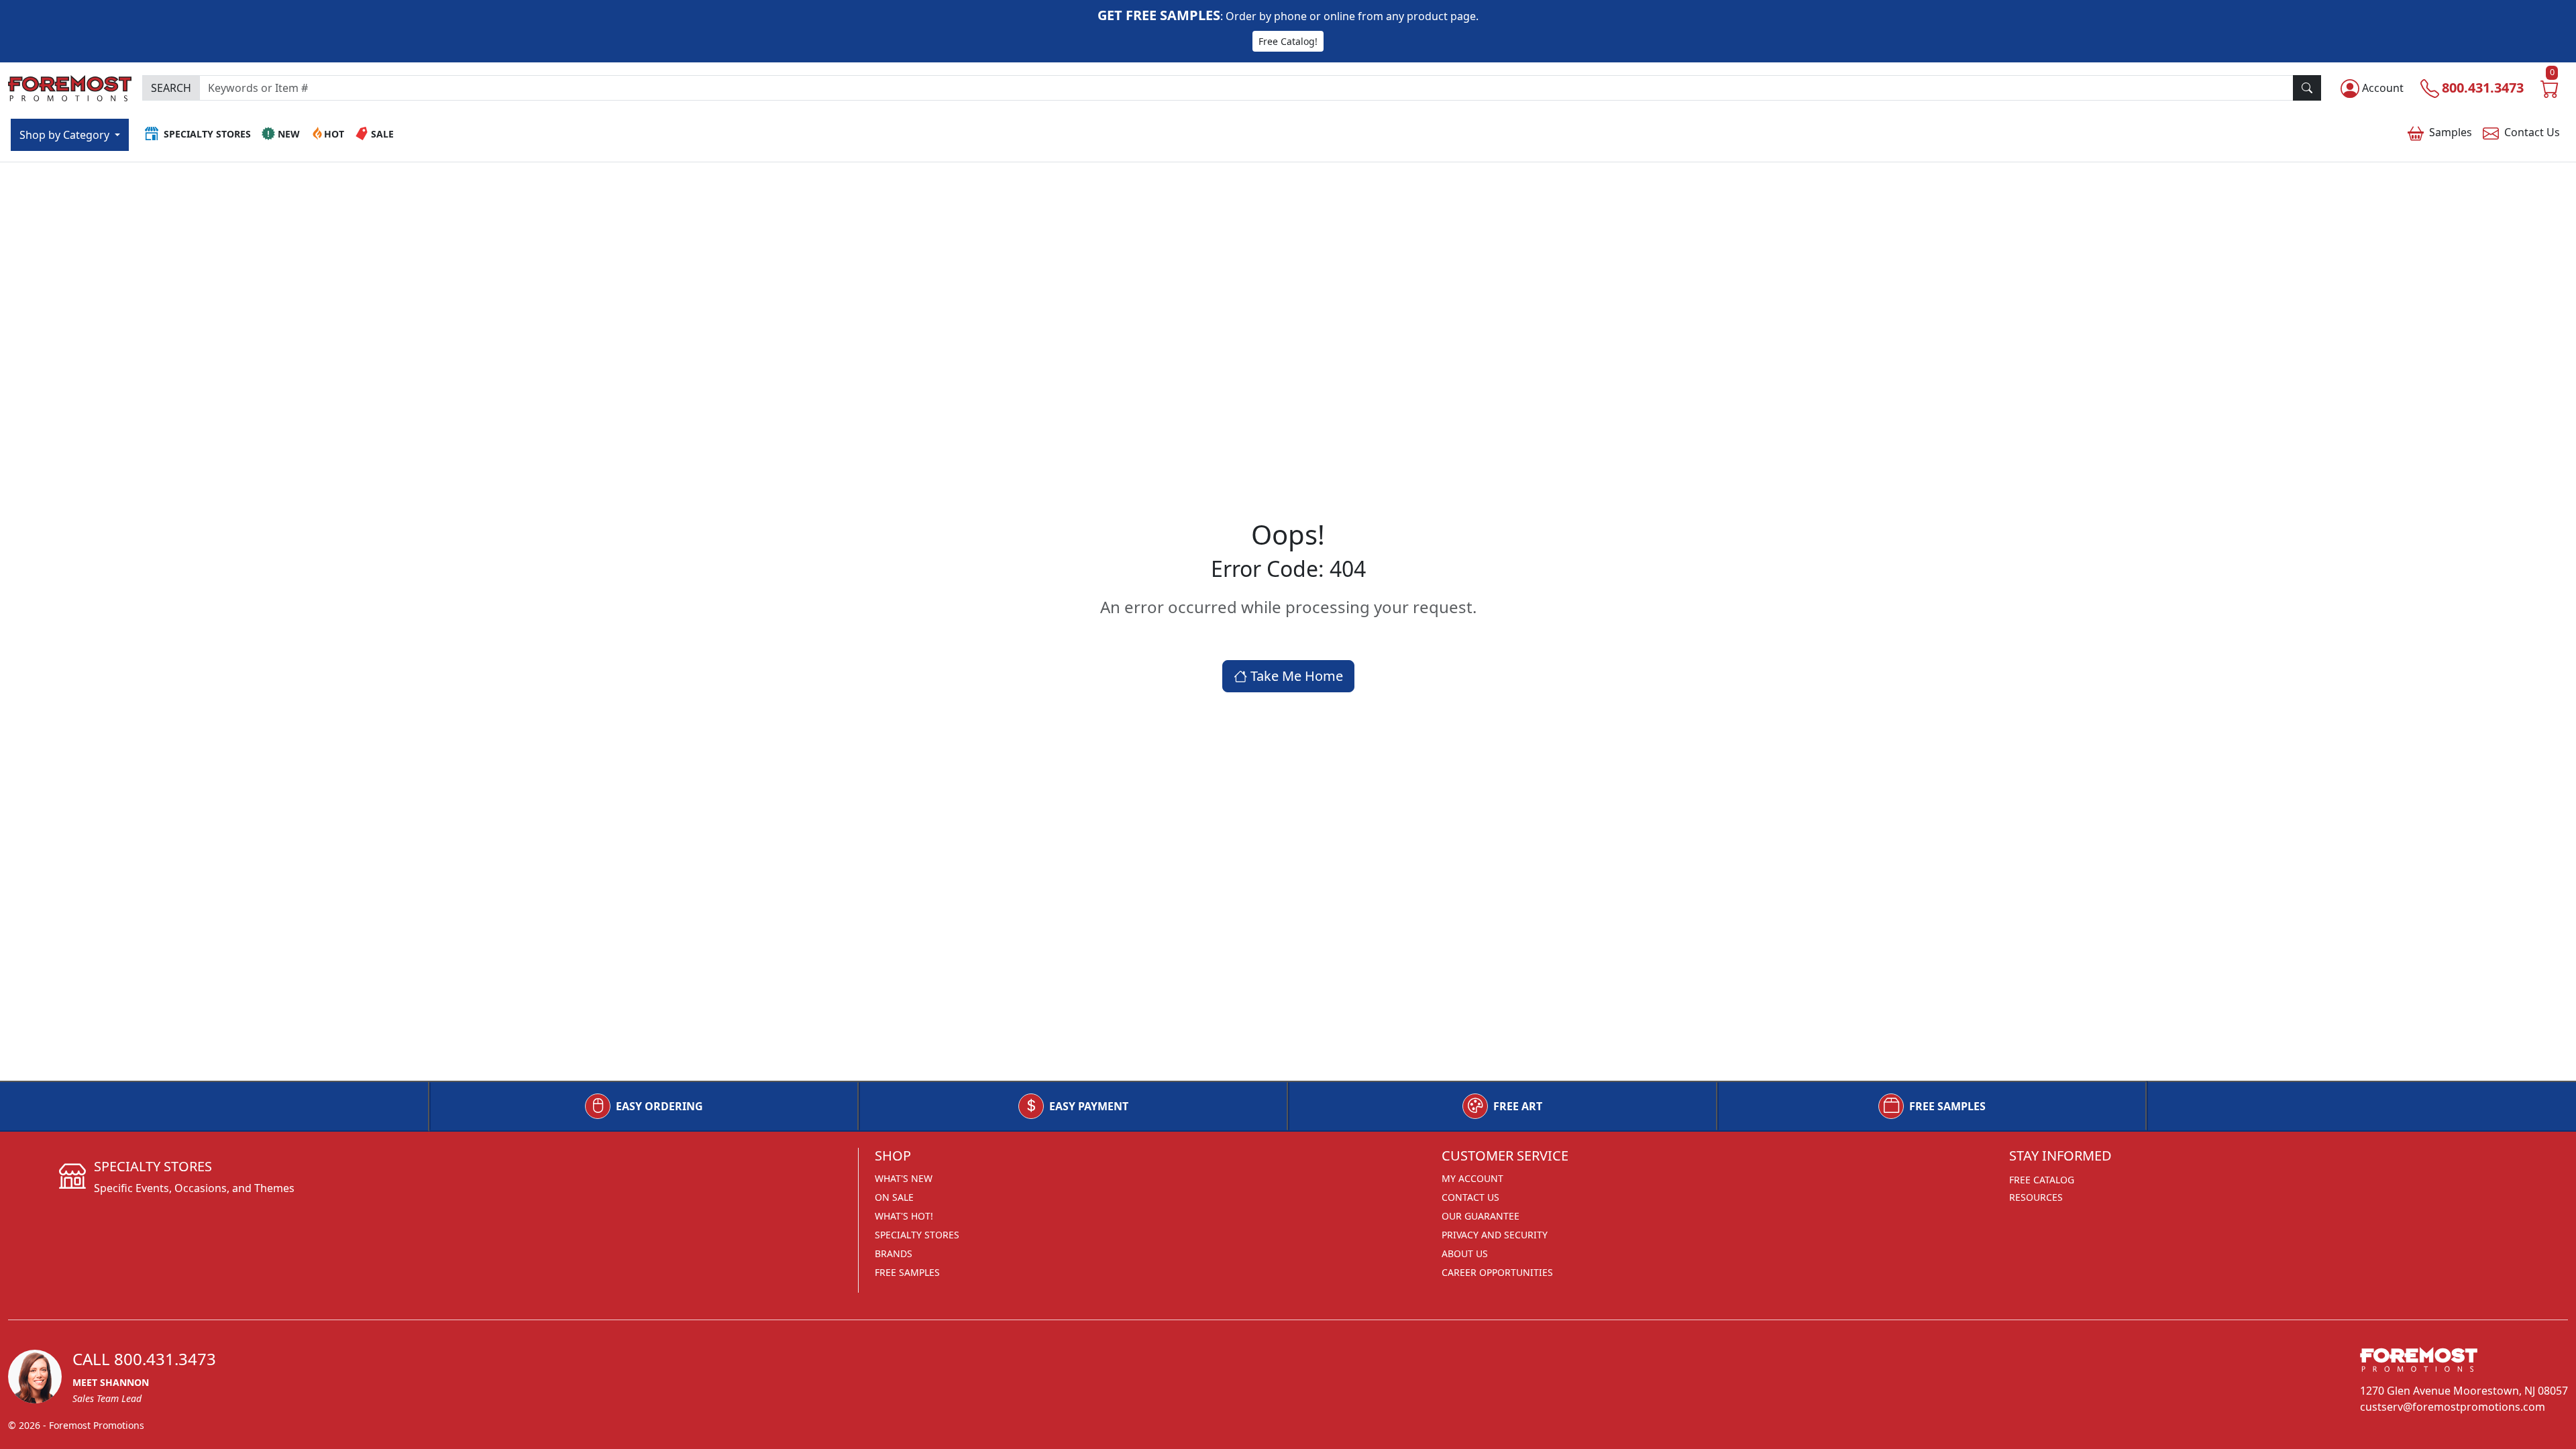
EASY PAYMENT (1089, 1106)
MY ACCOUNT (1472, 1178)
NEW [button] (289, 134)
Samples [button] (2451, 132)
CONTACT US (1470, 1197)
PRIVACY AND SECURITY (1495, 1235)
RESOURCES (2036, 1197)
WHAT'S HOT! (904, 1216)
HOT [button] (334, 134)
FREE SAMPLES (1947, 1106)
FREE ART (1518, 1106)
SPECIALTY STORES (917, 1235)
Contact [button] (2532, 132)
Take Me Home (1295, 676)
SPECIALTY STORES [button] (207, 134)
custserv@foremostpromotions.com (2453, 1407)
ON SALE (894, 1197)
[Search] (2307, 88)
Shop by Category (66, 135)
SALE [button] (382, 134)
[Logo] (70, 86)
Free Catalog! (1288, 41)
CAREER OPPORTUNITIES (1497, 1272)
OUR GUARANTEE (1481, 1216)
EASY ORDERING (659, 1106)
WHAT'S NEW (904, 1178)
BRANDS (894, 1253)
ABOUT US (1465, 1253)
